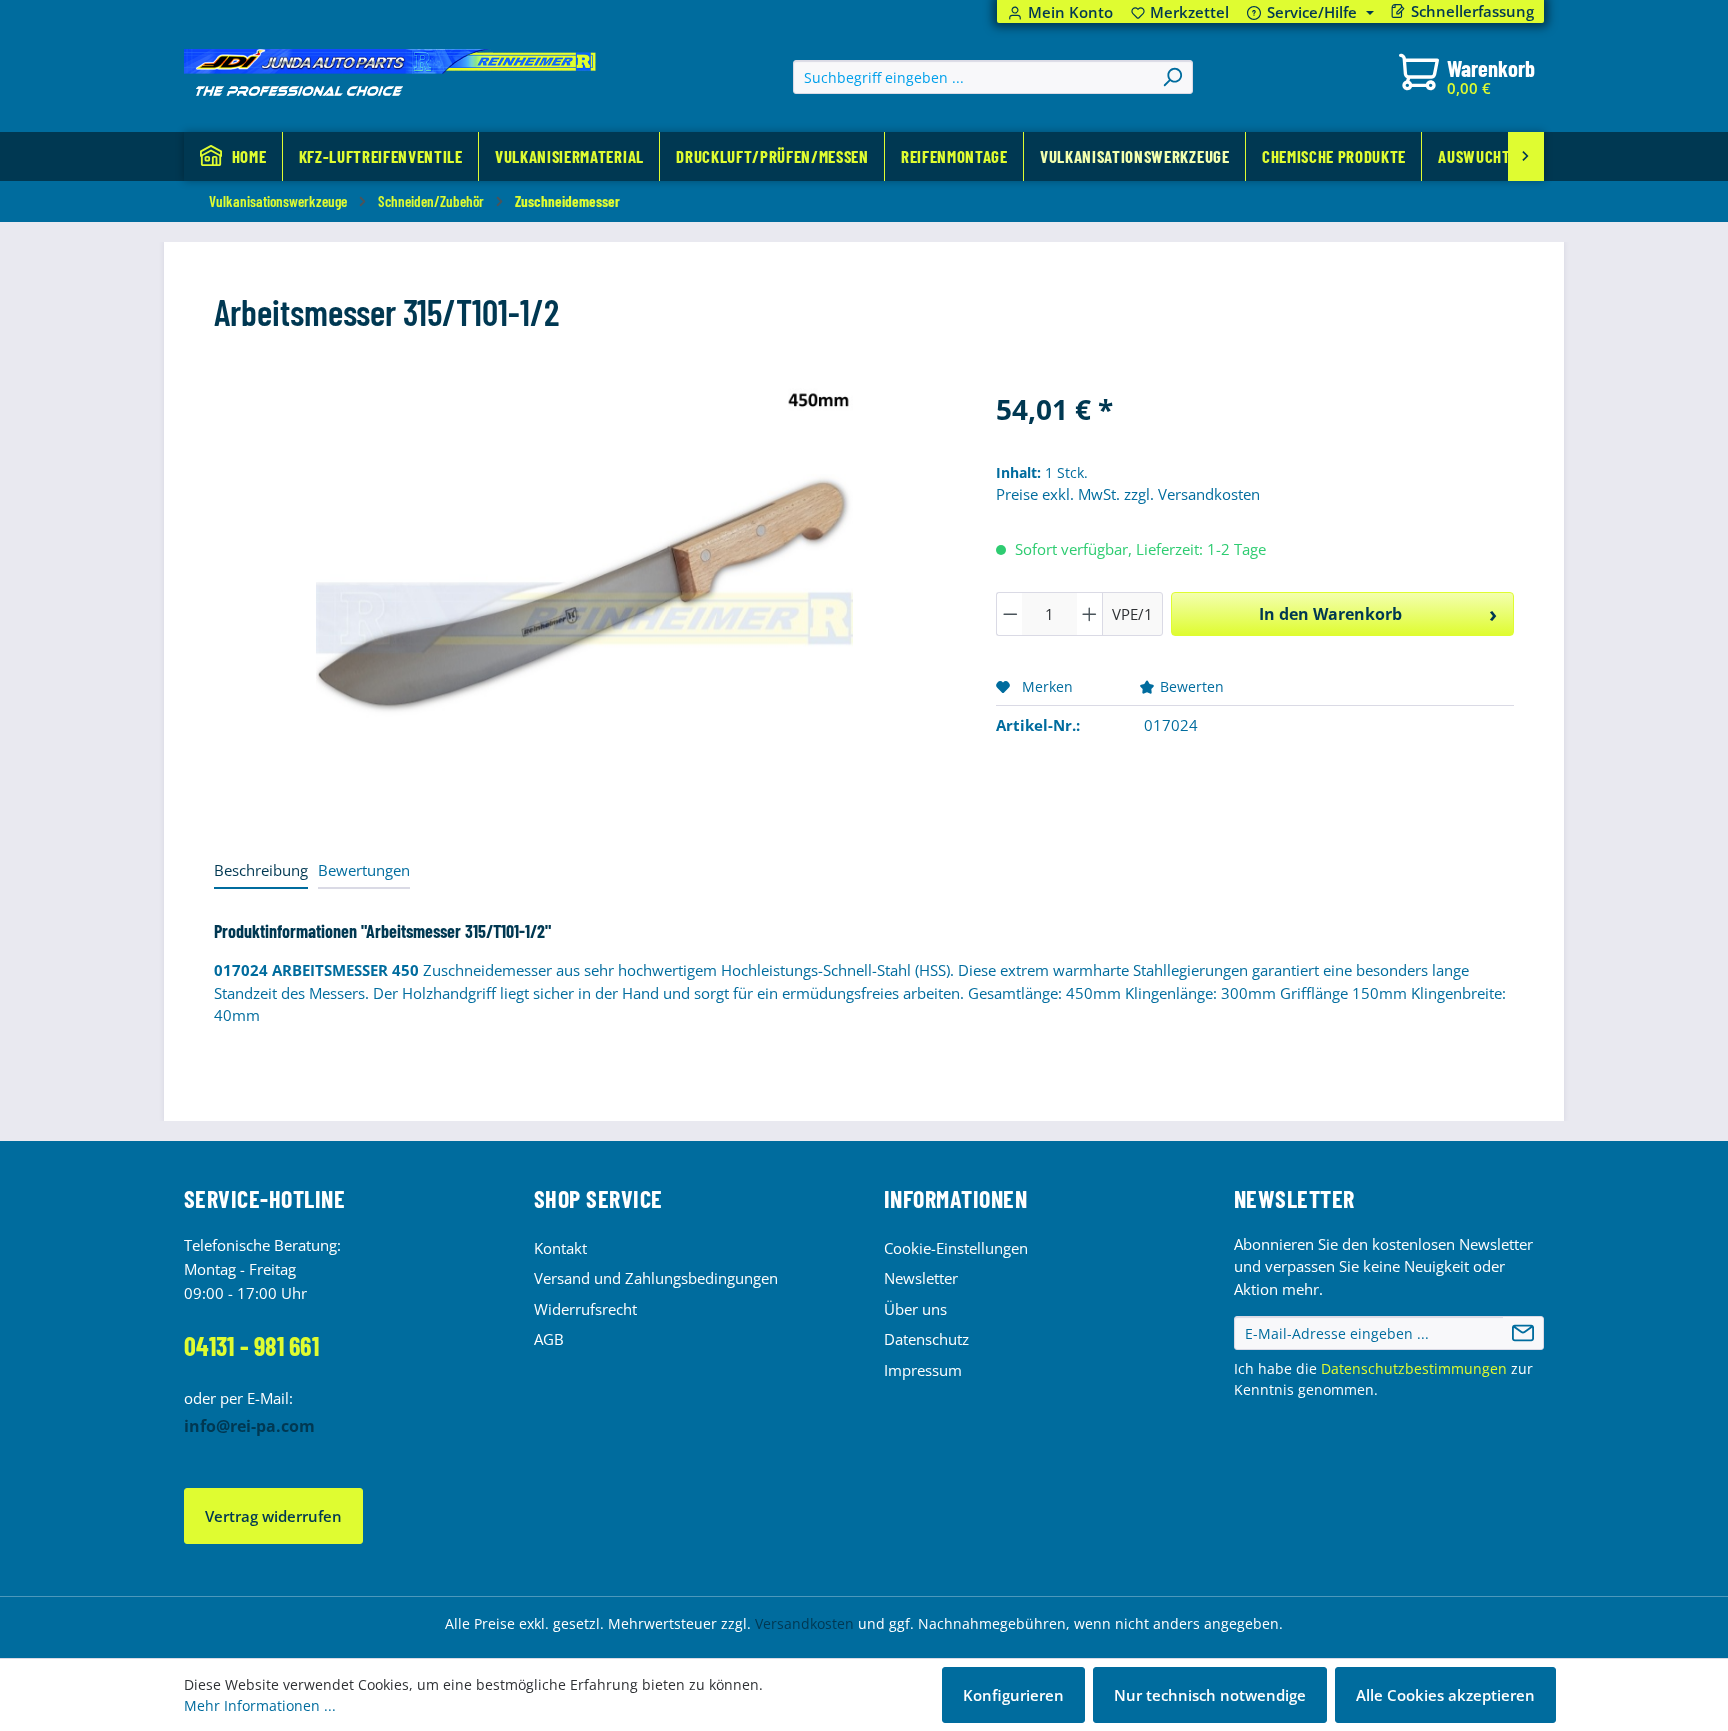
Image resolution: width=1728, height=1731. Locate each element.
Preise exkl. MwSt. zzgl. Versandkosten (1128, 494)
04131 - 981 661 (251, 1345)
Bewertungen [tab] (364, 870)
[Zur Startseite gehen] (390, 73)
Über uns (915, 1309)
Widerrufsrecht (585, 1309)
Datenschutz (926, 1339)
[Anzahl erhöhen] (1090, 614)
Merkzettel (1180, 12)
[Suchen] (1172, 77)
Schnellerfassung (1472, 11)
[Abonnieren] (1523, 1333)
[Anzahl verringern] (1010, 614)
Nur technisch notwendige (1210, 1695)
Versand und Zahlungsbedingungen (656, 1278)
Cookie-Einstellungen (956, 1248)
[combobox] (973, 77)
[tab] (261, 871)
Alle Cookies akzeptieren (1445, 1695)
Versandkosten (804, 1623)
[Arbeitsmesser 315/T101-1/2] (585, 603)
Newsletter (921, 1278)
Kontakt (560, 1248)
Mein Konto (1070, 12)
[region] (585, 603)
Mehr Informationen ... (260, 1705)
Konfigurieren (1013, 1695)
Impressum (923, 1370)
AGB (549, 1339)
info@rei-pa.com (249, 1426)
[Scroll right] (1526, 156)
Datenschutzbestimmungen (1414, 1368)
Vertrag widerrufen (273, 1516)
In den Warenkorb (1330, 614)
